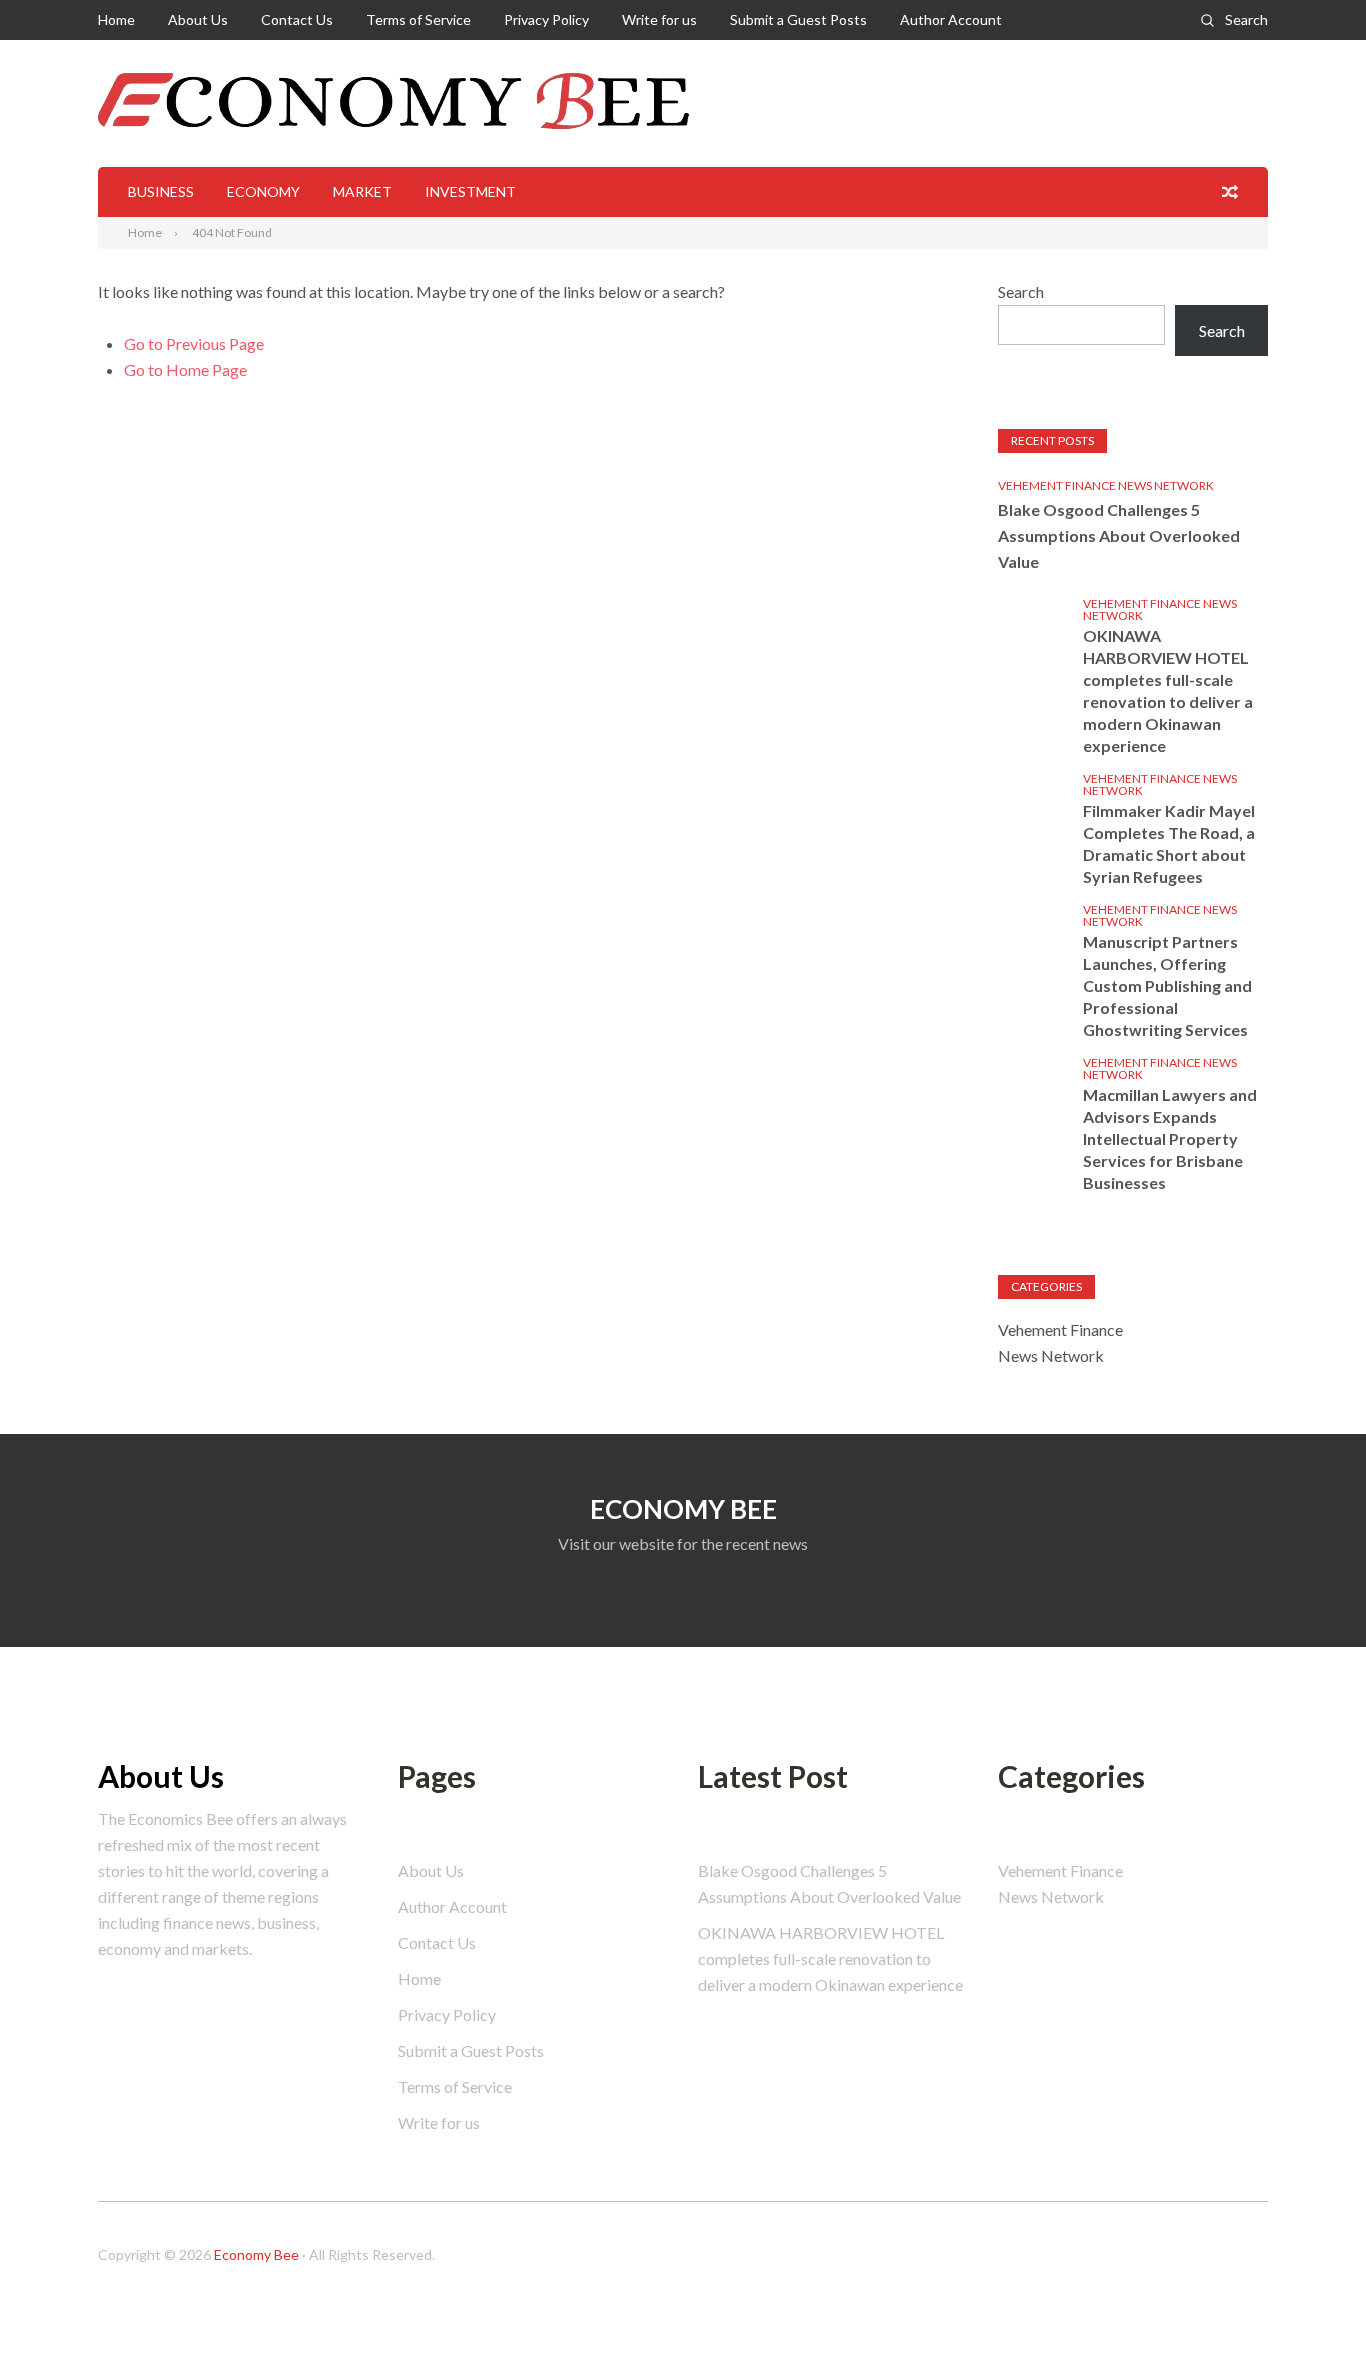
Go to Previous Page (194, 343)
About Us (198, 19)
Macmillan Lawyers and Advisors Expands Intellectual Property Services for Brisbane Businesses (1170, 1138)
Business (161, 191)
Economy (263, 191)
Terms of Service (418, 19)
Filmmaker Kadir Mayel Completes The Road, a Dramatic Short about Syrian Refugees (1169, 843)
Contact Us (297, 19)
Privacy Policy (546, 19)
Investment (470, 191)
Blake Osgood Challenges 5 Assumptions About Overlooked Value (1119, 535)
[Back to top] (1310, 2312)
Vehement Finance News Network (1106, 485)
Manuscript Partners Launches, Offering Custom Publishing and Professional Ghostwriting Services (1167, 985)
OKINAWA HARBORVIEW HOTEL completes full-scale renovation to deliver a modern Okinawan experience (1168, 690)
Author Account (951, 19)
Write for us (659, 19)
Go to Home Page (185, 369)
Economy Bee (256, 2254)
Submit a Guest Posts (798, 19)
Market (362, 191)
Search (1246, 19)
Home (116, 19)
